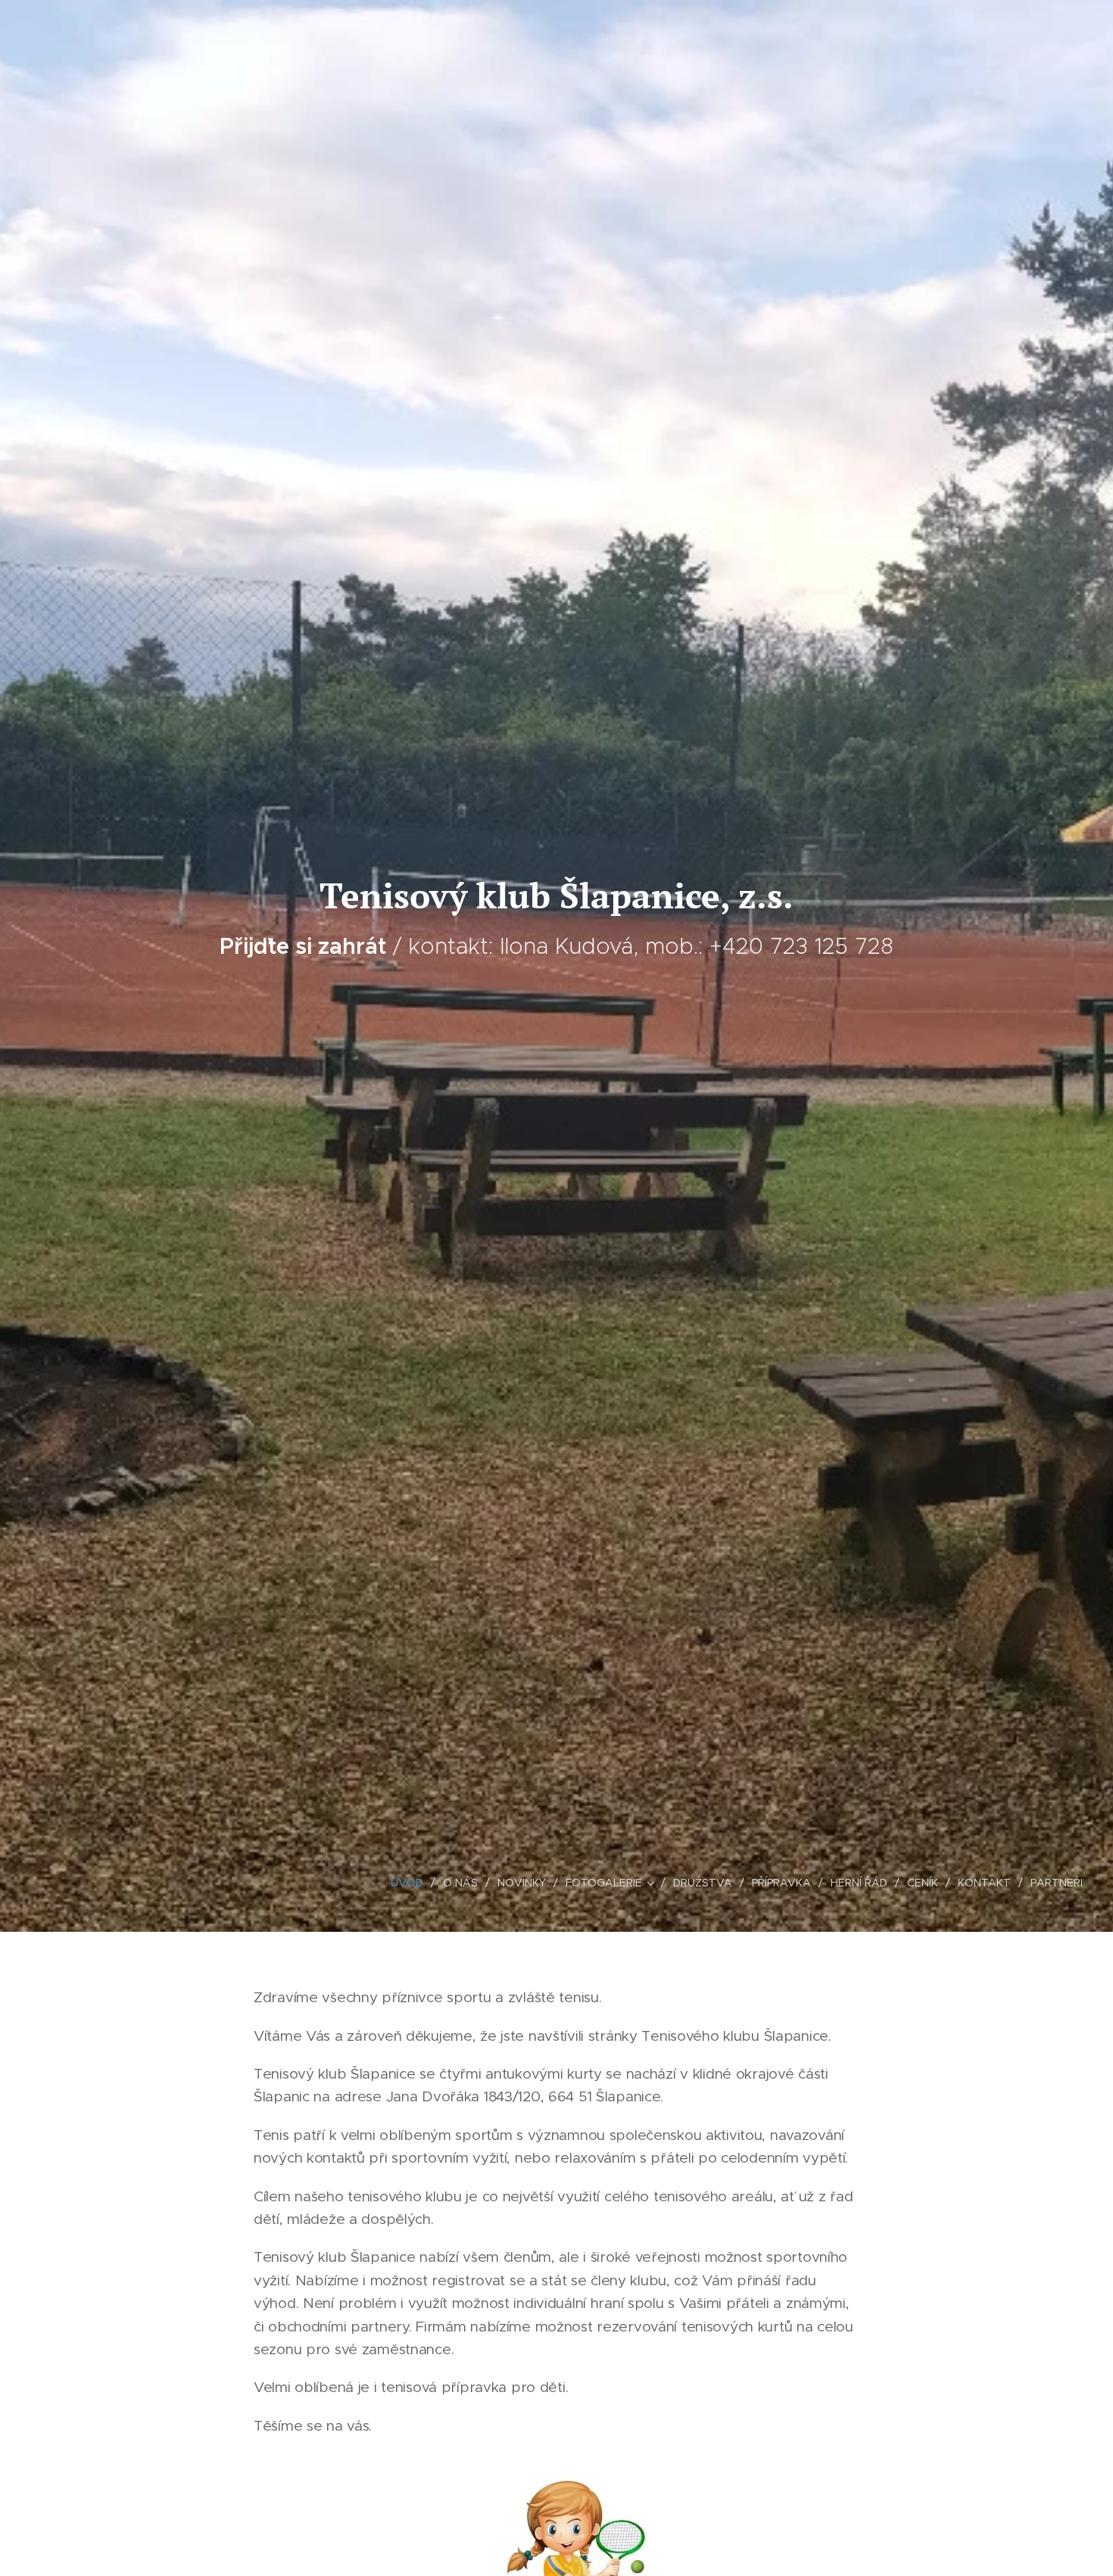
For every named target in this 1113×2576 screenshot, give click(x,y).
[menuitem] (411, 1883)
